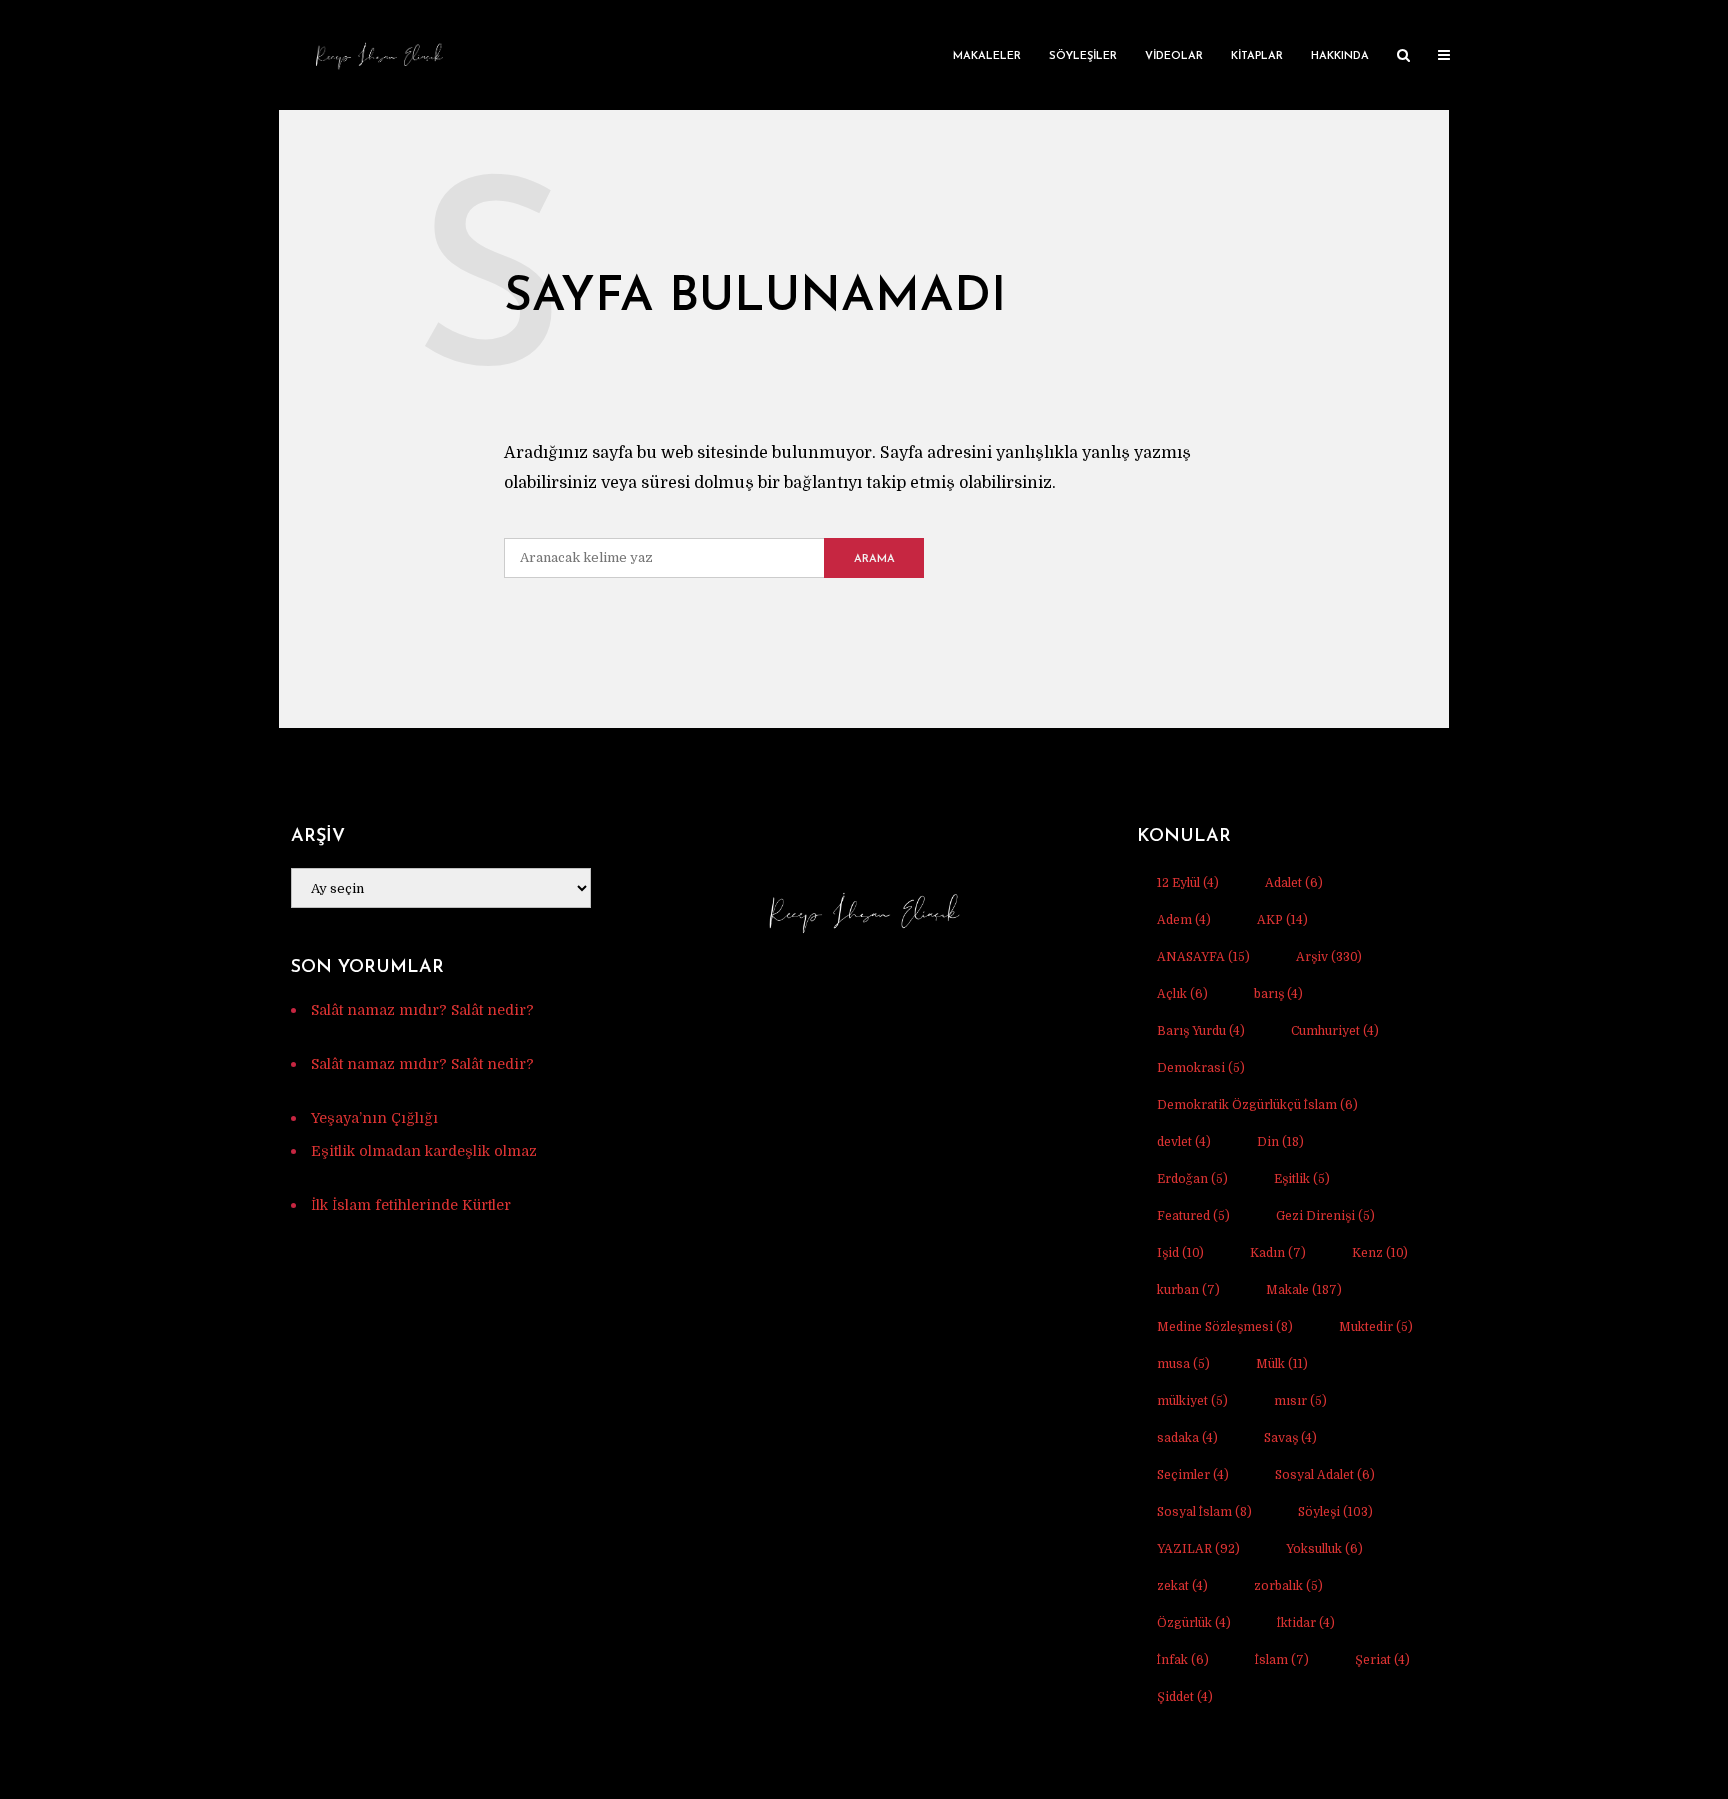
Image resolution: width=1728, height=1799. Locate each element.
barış (1278, 994)
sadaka (1187, 1438)
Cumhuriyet (1335, 1031)
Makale (1304, 1290)
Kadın (1278, 1253)
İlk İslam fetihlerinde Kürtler (411, 1205)
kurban (1188, 1290)
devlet (1184, 1142)
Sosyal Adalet (1325, 1475)
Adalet (1294, 883)
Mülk (1282, 1364)
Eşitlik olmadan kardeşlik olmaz (424, 1151)
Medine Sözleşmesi (1225, 1327)
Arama (874, 559)
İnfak (1183, 1660)
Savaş (1290, 1438)
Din (1280, 1142)
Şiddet (1185, 1697)
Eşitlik (1302, 1179)
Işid (1180, 1253)
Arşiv (1329, 957)
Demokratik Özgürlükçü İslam (1257, 1105)
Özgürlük (1194, 1623)
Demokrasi (1201, 1068)
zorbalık (1288, 1586)
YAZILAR (1198, 1549)
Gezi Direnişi (1325, 1216)
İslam (1282, 1660)
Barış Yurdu (1201, 1031)
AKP (1282, 920)
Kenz (1380, 1253)
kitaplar (1257, 56)
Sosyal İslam (1204, 1512)
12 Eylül (1188, 883)
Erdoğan (1192, 1179)
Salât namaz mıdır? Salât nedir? (422, 1010)
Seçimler (1193, 1475)
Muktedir (1376, 1327)
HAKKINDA (1340, 56)
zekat (1182, 1586)
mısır (1300, 1401)
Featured (1193, 1216)
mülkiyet (1192, 1401)
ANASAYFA (1203, 957)
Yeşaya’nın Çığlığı (374, 1118)
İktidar (1306, 1623)
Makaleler (987, 56)
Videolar (1174, 56)
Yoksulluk (1324, 1549)
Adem (1184, 920)
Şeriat (1382, 1660)
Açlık (1182, 994)
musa (1183, 1364)
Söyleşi (1335, 1512)
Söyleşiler (1083, 56)
